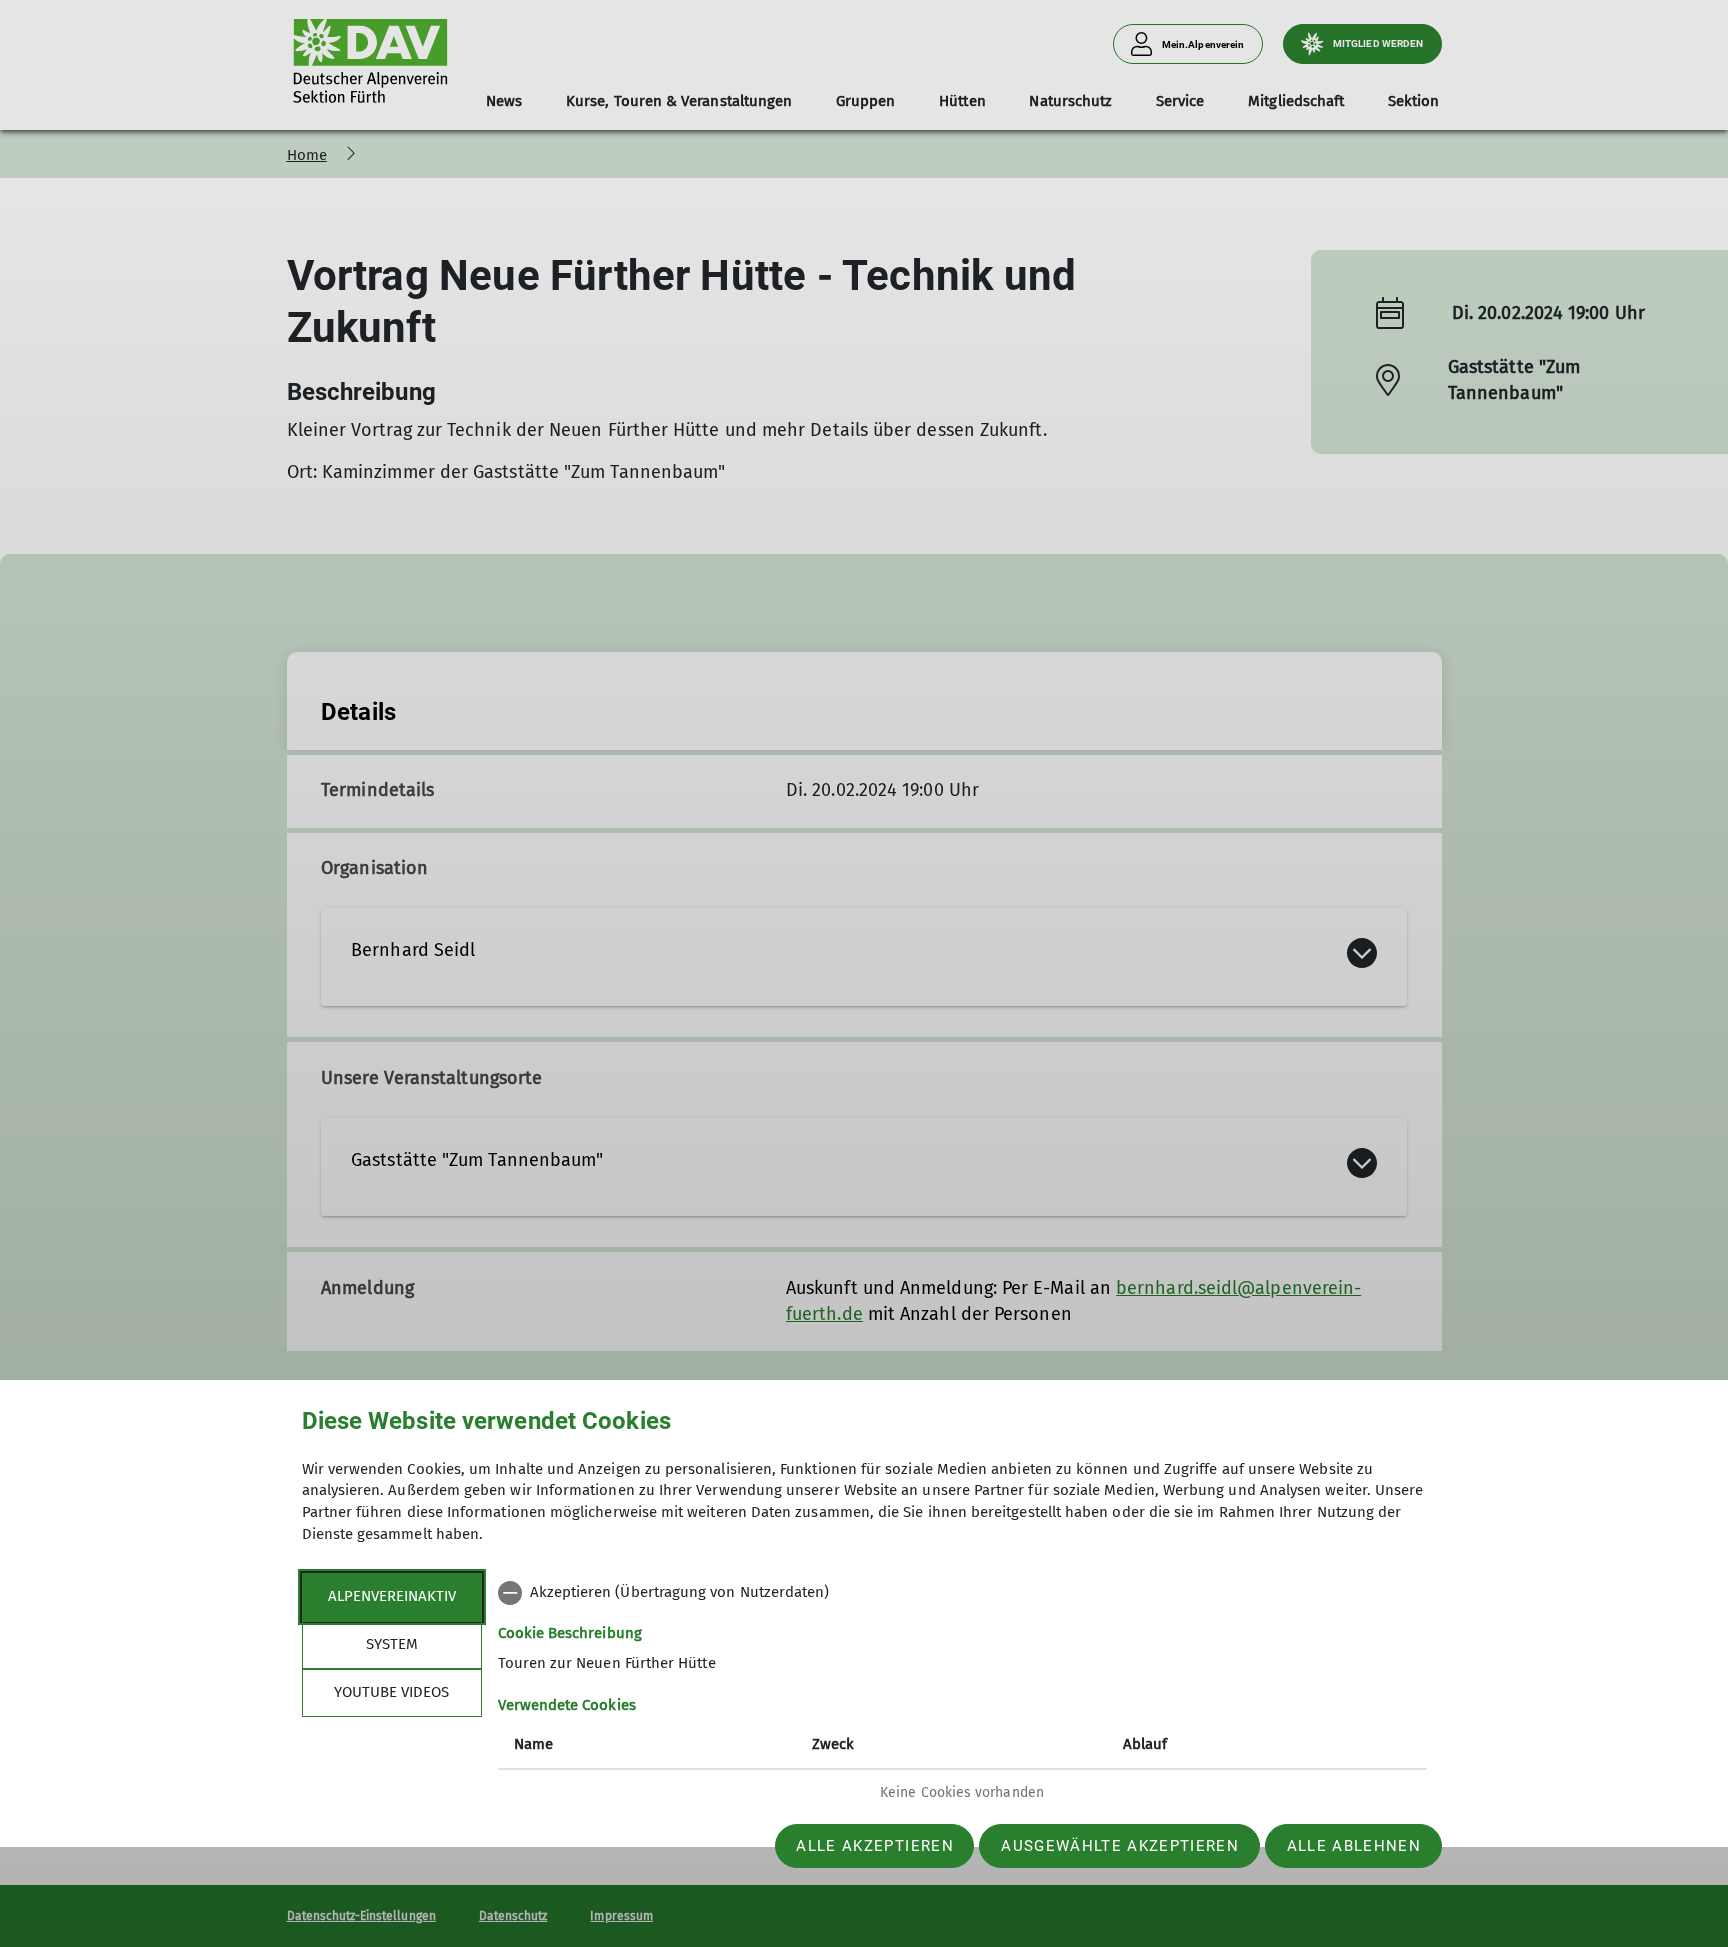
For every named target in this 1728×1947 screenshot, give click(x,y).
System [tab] (392, 1644)
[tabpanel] (962, 1695)
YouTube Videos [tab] (391, 1692)
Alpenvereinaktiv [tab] (392, 1596)
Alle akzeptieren (874, 1846)
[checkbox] (962, 1593)
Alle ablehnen (1354, 1846)
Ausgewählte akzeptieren (1120, 1846)
